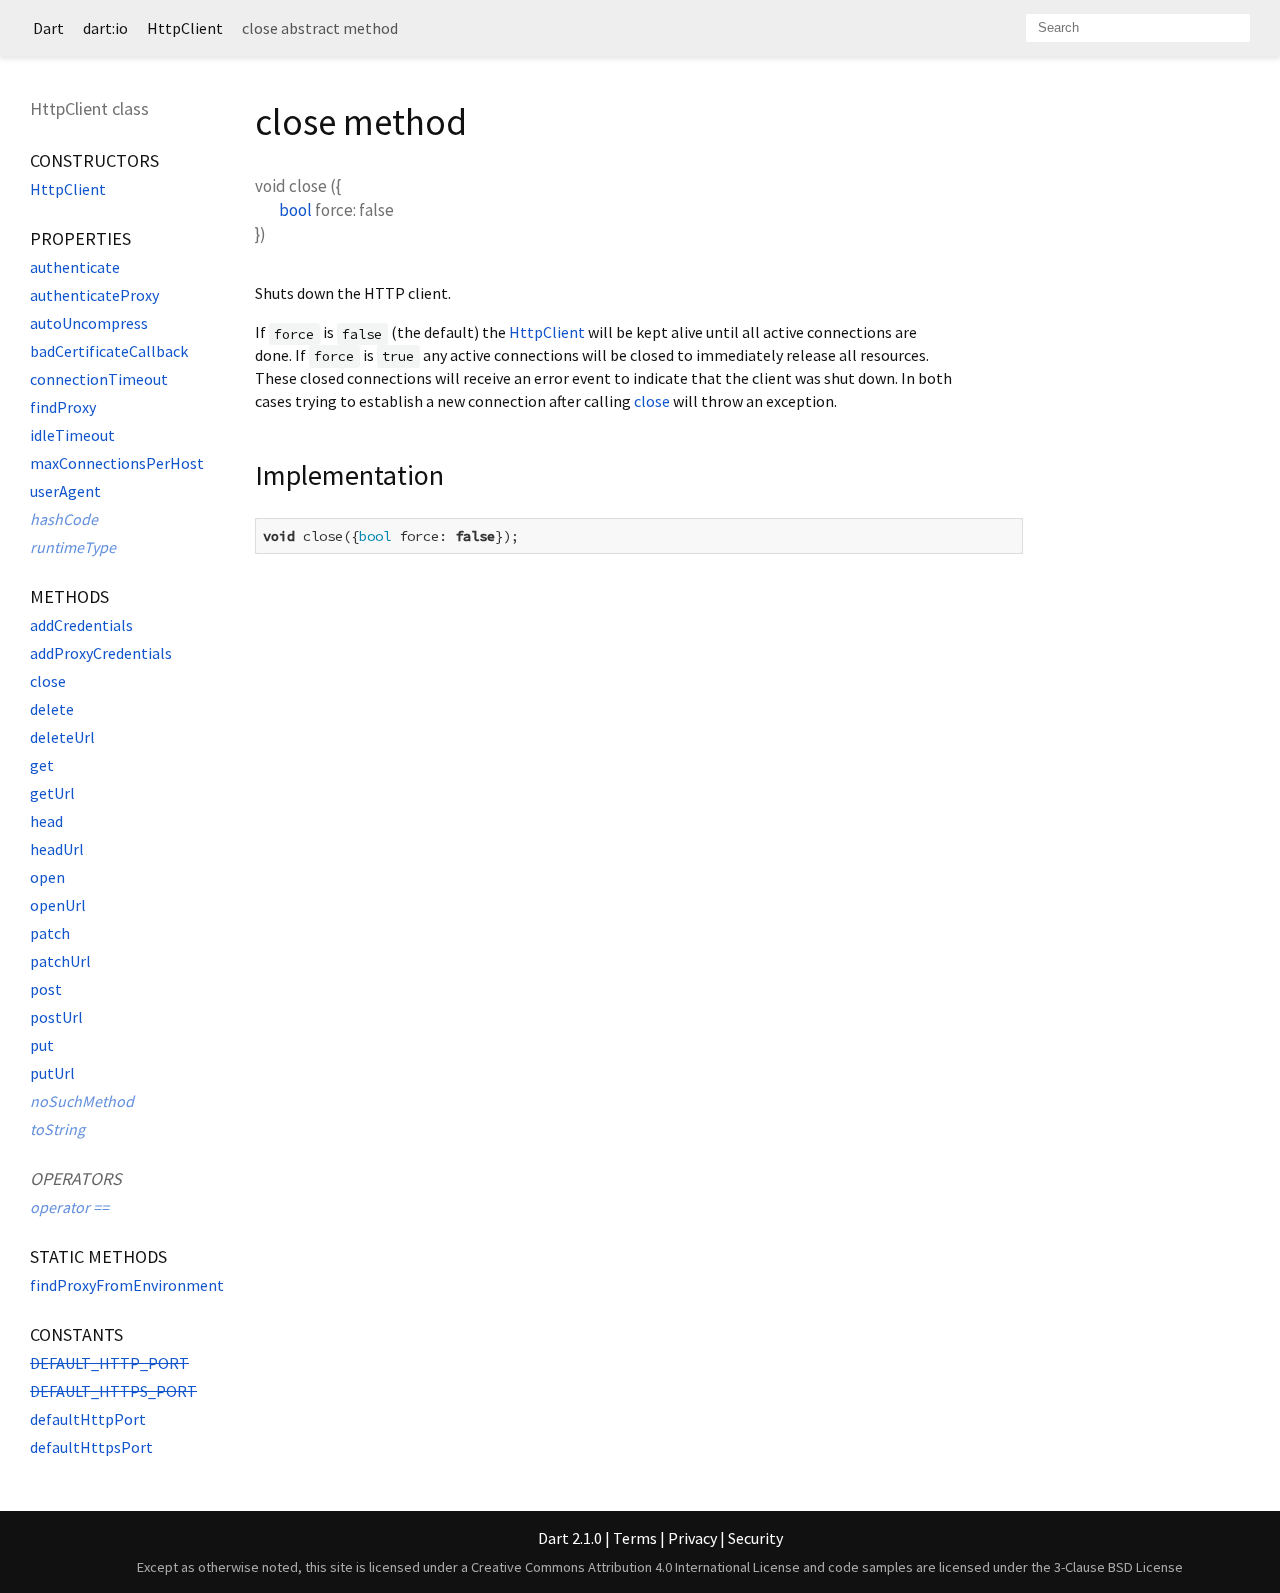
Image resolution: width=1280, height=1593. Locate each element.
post (46, 989)
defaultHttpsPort (91, 1447)
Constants (76, 1334)
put (42, 1045)
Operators (76, 1178)
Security (755, 1538)
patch (50, 933)
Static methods (98, 1256)
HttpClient (185, 28)
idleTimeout (72, 435)
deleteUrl (62, 737)
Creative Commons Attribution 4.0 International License (635, 1567)
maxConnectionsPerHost (117, 463)
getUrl (52, 793)
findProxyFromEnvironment (127, 1285)
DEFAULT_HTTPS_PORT (113, 1391)
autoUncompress (89, 323)
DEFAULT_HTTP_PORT (109, 1363)
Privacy (692, 1538)
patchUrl (60, 961)
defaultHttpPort (88, 1419)
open (47, 877)
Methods (69, 596)
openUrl (58, 905)
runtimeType (73, 547)
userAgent (65, 491)
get (42, 765)
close (48, 681)
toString (57, 1129)
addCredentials (81, 625)
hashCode (64, 519)
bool (295, 210)
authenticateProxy (94, 295)
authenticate (75, 267)
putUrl (52, 1073)
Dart (48, 28)
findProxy (63, 407)
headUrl (57, 849)
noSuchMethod (82, 1101)
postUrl (56, 1017)
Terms (635, 1538)
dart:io (105, 28)
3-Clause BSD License (1118, 1567)
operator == (69, 1207)
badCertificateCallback (109, 351)
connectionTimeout (99, 379)
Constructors (94, 160)
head (46, 821)
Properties (80, 238)
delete (52, 709)
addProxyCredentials (101, 653)
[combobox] (1138, 28)
